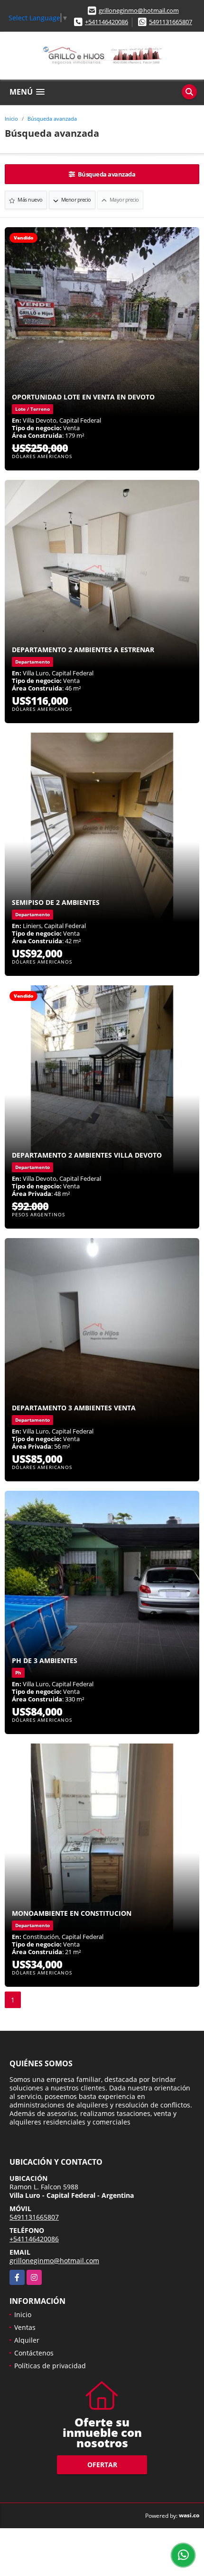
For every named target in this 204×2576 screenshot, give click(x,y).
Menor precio (75, 199)
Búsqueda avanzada (52, 119)
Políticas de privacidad (50, 2366)
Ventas (25, 2327)
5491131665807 (171, 22)
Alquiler (27, 2340)
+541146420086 (107, 22)
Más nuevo (30, 199)
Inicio (11, 119)
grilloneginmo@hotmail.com (139, 10)
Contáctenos (34, 2353)
